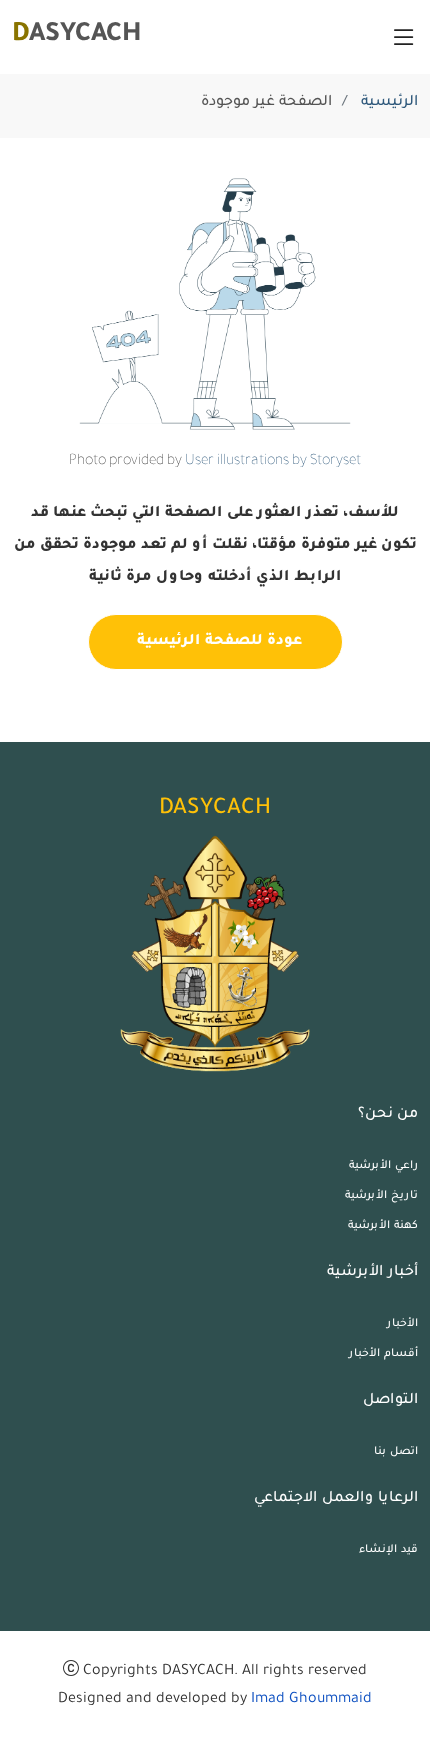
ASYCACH (76, 36)
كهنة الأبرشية (383, 1226)
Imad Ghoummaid (311, 1700)
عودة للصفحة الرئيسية (215, 642)
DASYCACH (215, 810)
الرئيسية (389, 103)
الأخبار (402, 1324)
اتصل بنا (396, 1452)
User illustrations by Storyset (273, 462)
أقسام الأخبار (383, 1354)
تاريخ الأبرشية (381, 1196)
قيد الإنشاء (388, 1550)
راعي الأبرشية (383, 1166)
